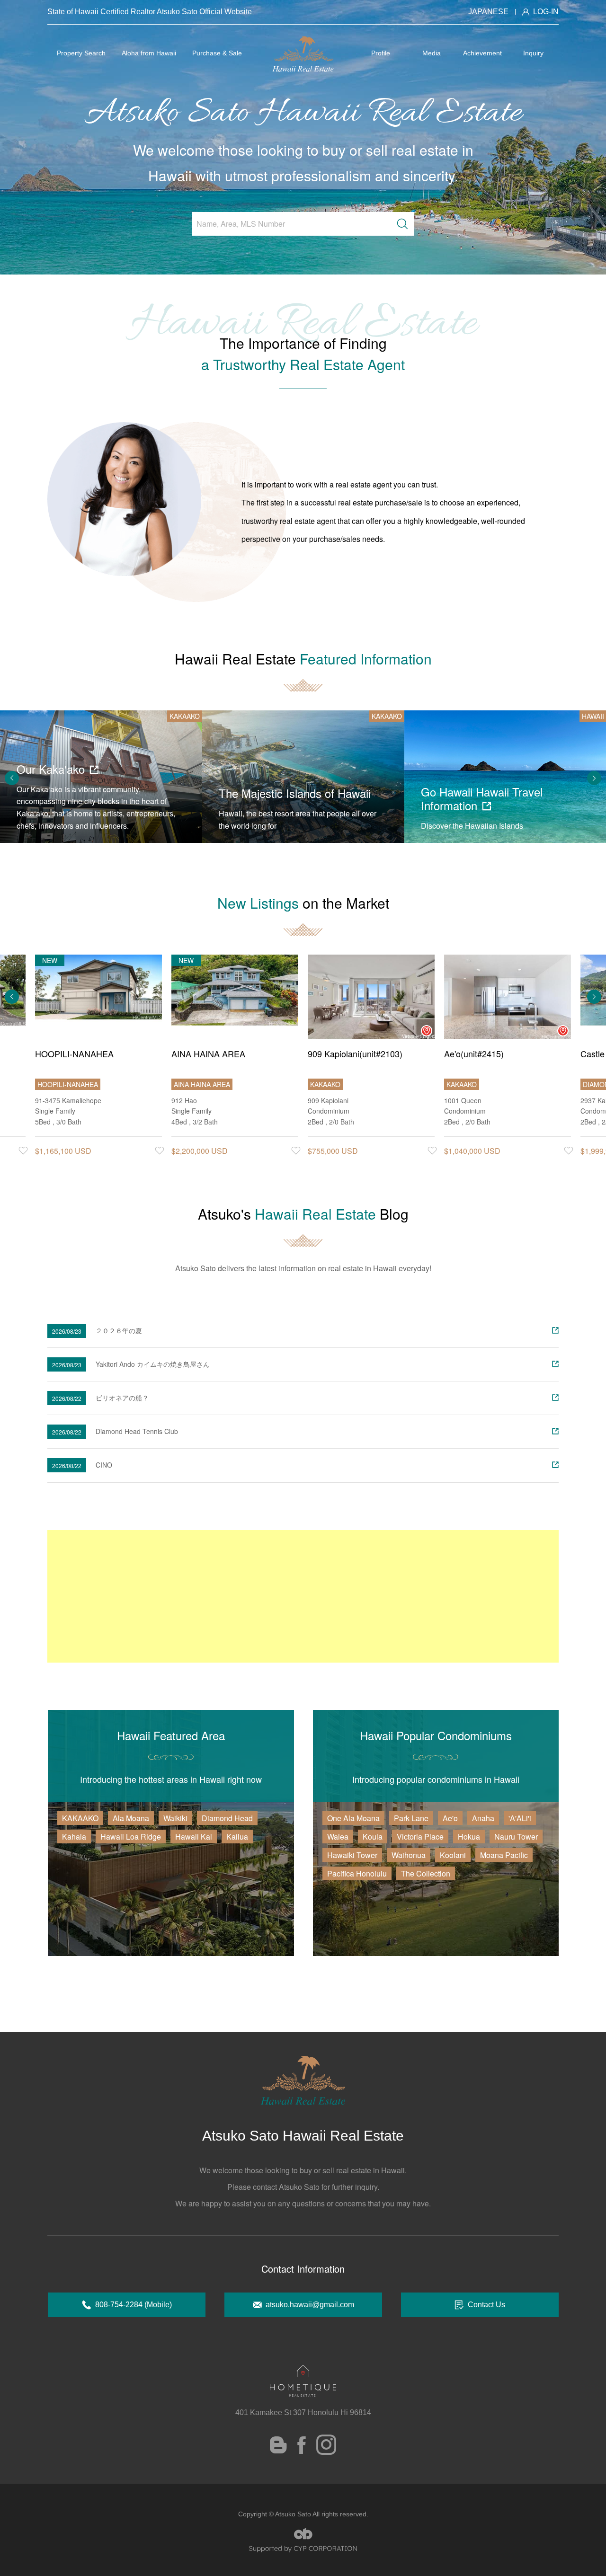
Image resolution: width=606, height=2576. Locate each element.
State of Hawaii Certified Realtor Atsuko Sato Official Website (150, 12)
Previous (12, 778)
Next (594, 778)
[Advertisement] (303, 1596)
